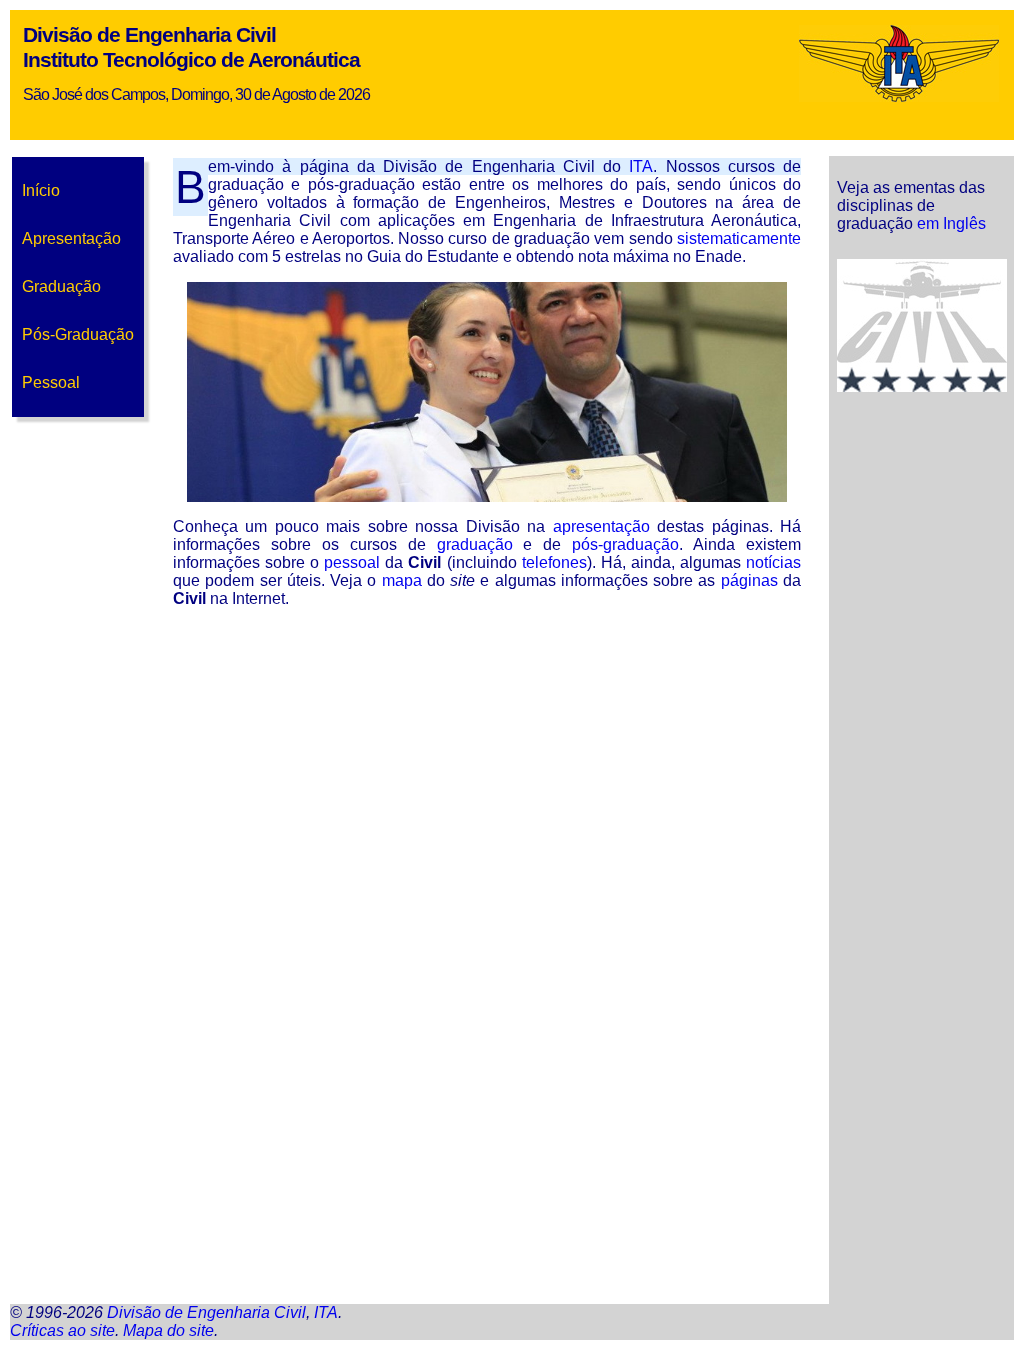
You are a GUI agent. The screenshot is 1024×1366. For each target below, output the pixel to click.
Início (41, 190)
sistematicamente (739, 238)
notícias (773, 562)
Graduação (61, 286)
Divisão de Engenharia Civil (149, 35)
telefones (554, 562)
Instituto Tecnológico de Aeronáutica (191, 60)
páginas (749, 580)
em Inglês (951, 223)
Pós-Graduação (78, 334)
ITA (641, 166)
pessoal (352, 562)
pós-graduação (625, 544)
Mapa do (168, 1330)
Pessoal (51, 382)
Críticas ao (62, 1330)
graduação (475, 544)
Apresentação (71, 238)
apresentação (601, 526)
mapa (402, 580)
